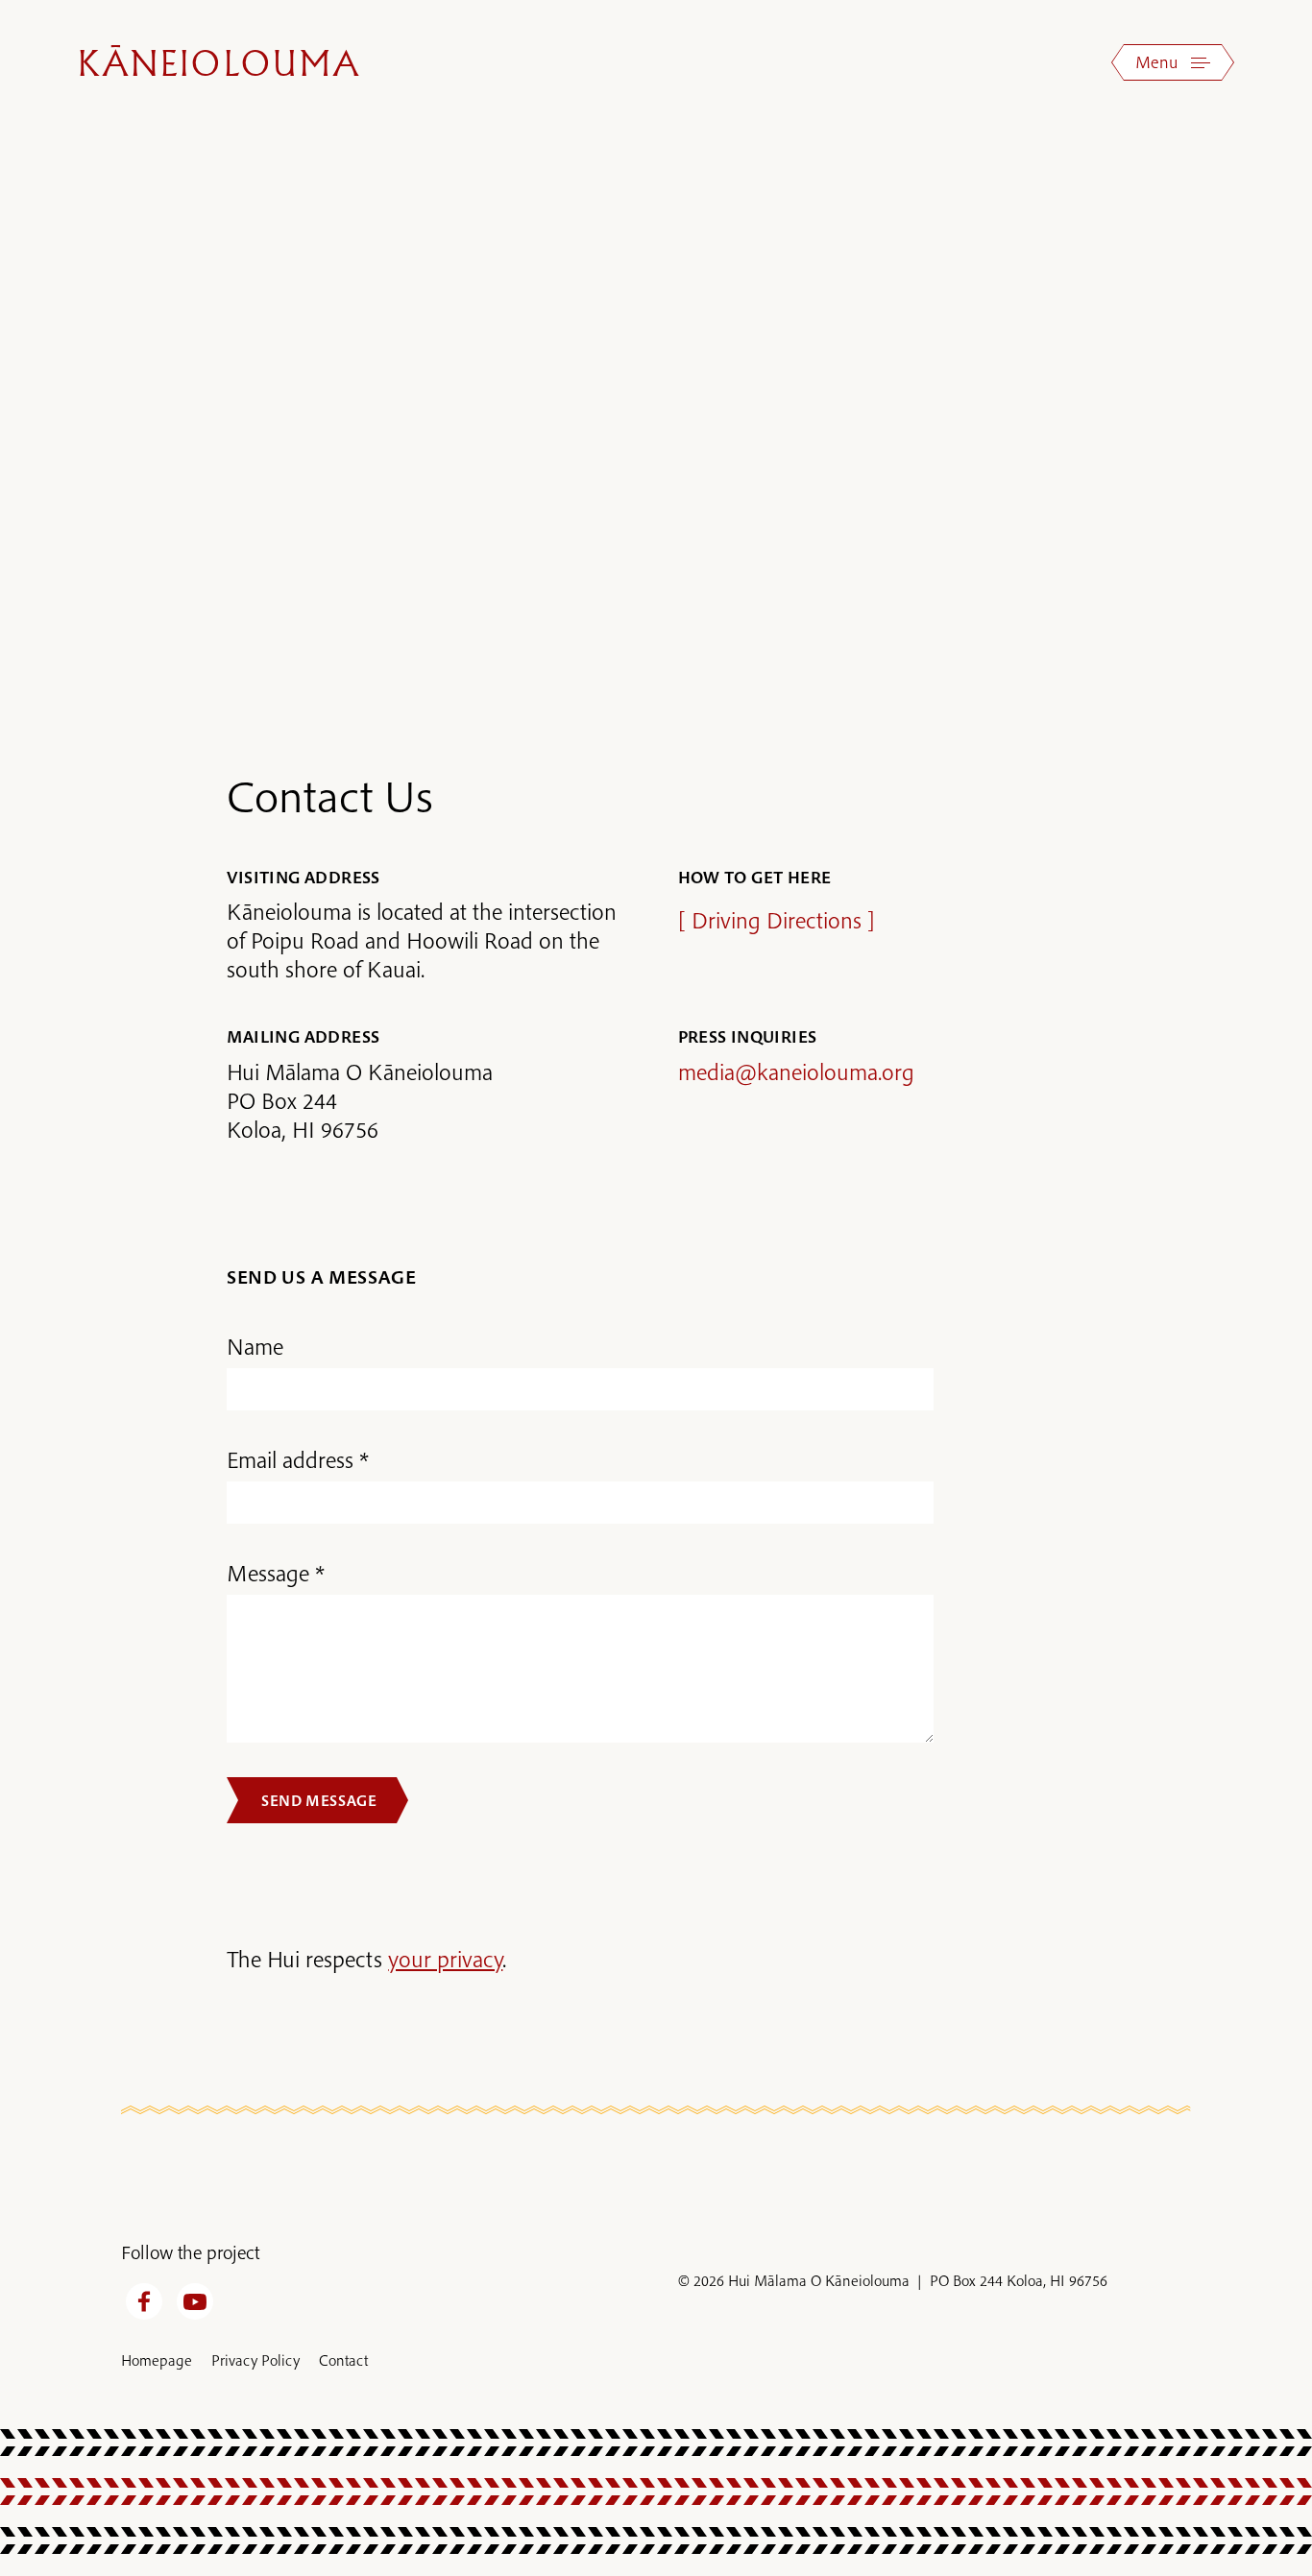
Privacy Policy (255, 2360)
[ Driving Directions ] (777, 920)
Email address (290, 1459)
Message (268, 1573)
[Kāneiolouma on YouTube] (195, 2301)
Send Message (319, 1800)
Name (255, 1346)
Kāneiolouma (219, 66)
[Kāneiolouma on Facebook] (144, 2301)
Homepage (157, 2360)
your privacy (445, 1959)
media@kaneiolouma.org (796, 1071)
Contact (343, 2360)
